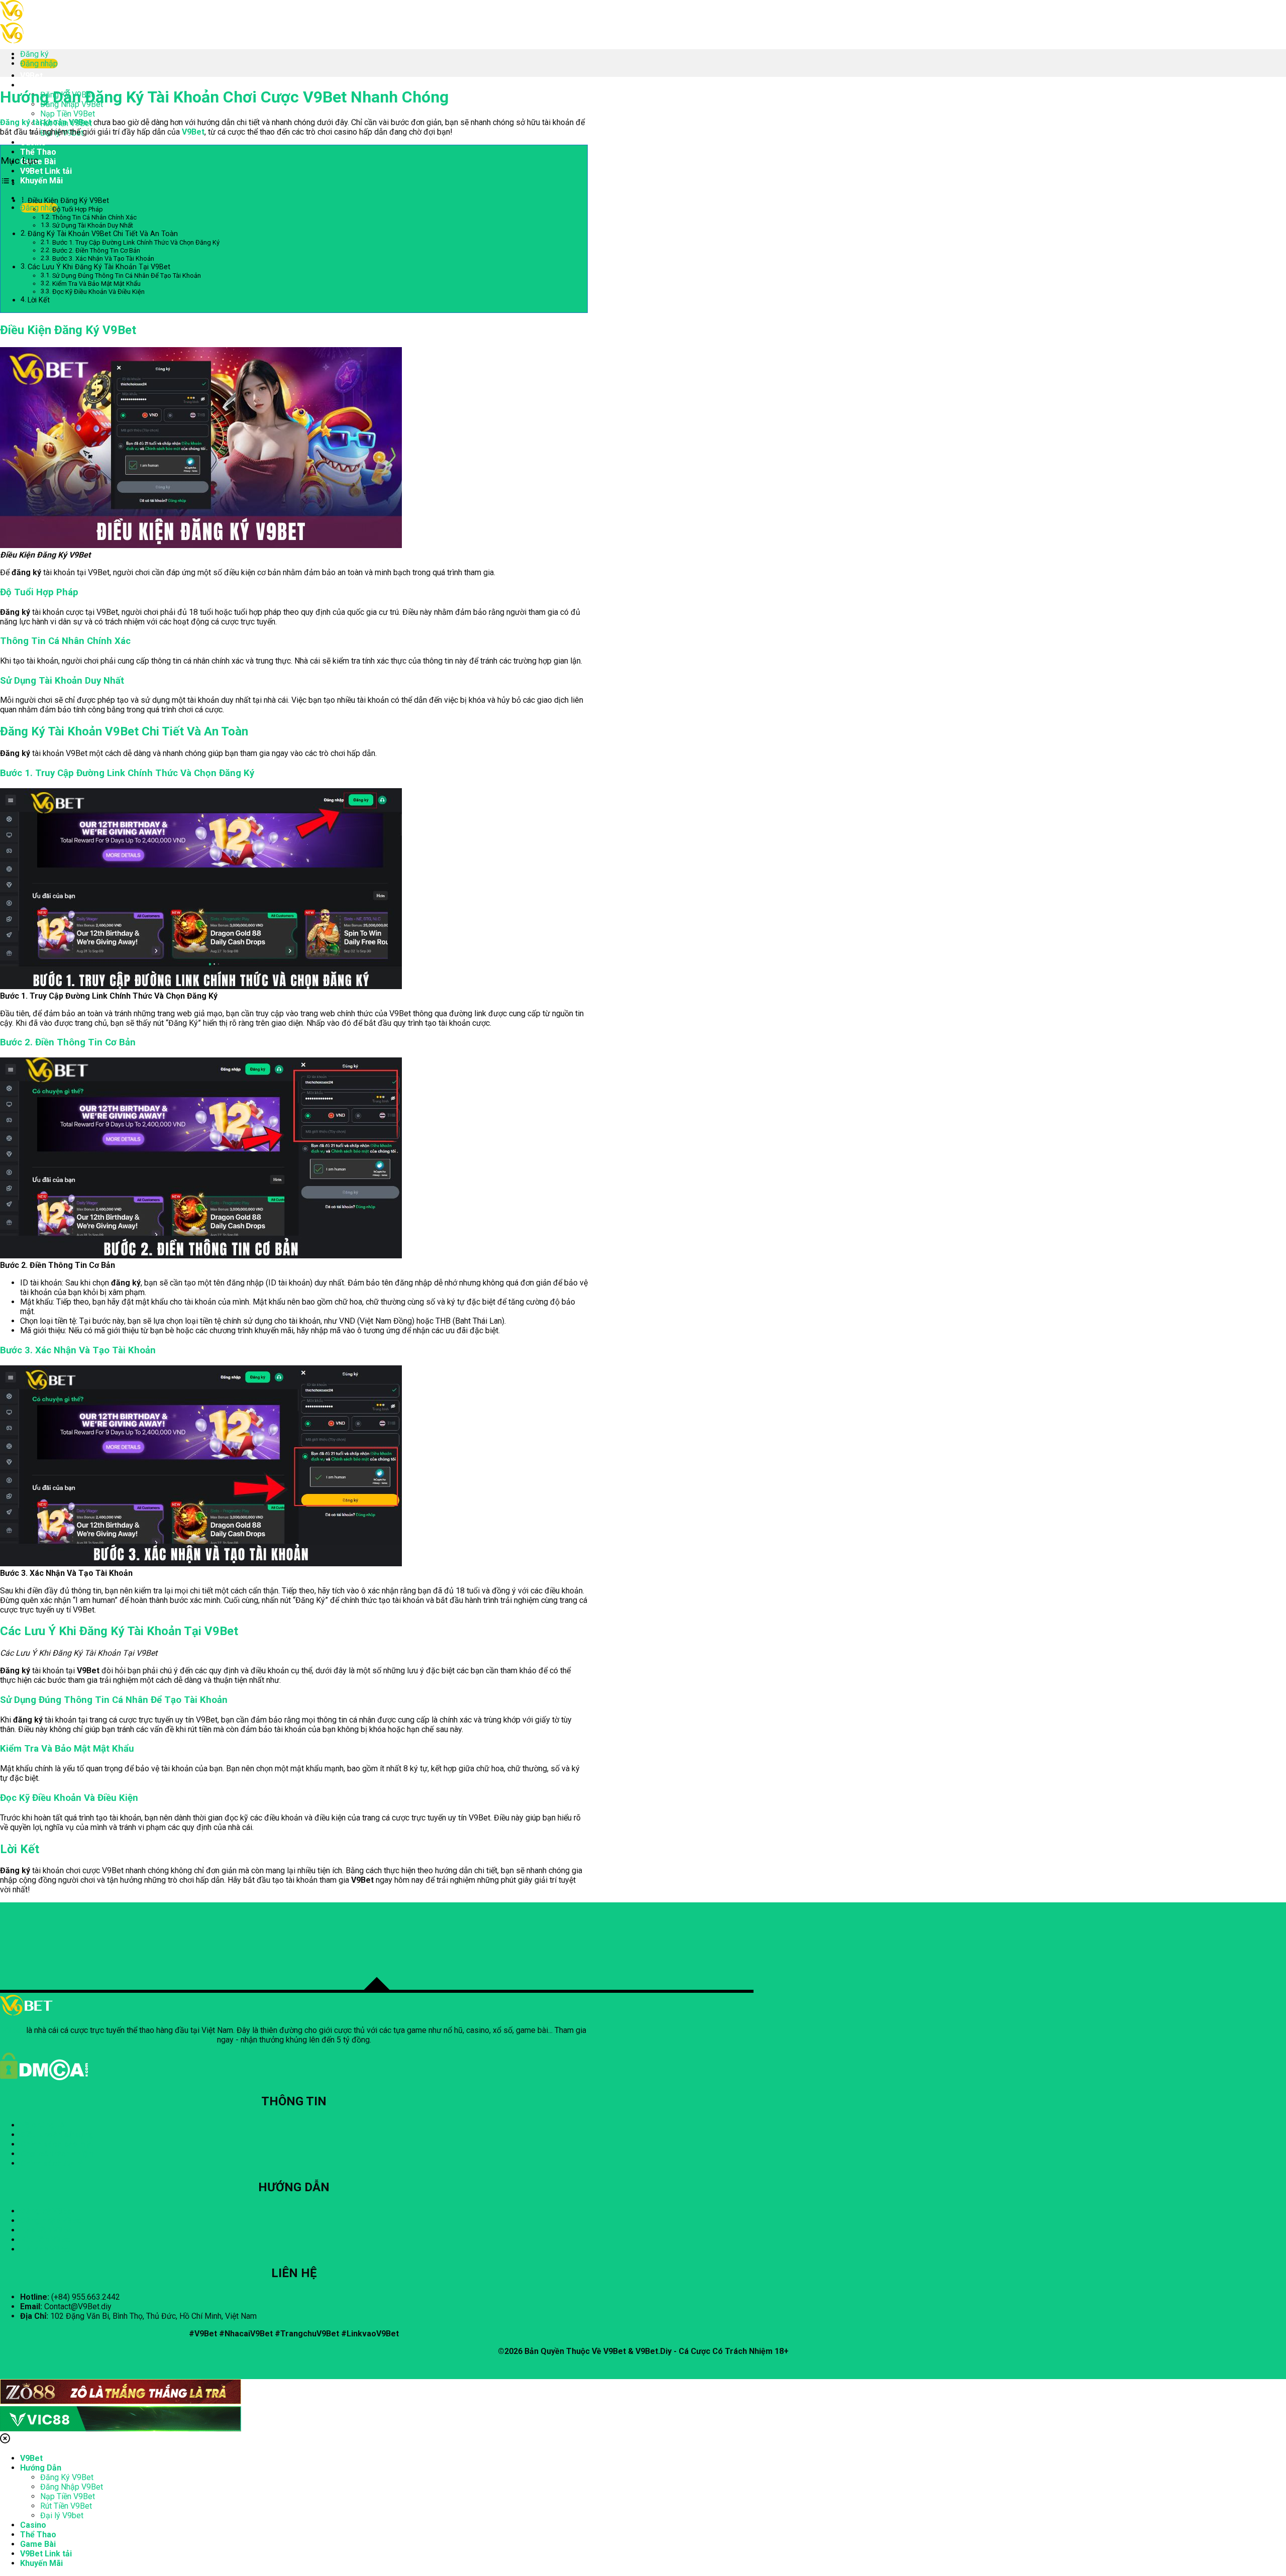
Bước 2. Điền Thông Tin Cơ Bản (96, 250)
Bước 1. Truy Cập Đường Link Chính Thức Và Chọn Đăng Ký (136, 242)
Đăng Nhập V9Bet (72, 2487)
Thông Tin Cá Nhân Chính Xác (94, 217)
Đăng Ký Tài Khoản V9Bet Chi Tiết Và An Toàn (103, 234)
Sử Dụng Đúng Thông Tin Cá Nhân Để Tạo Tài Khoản (127, 276)
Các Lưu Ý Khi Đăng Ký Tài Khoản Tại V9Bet (99, 267)
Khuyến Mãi (41, 181)
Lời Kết (40, 300)
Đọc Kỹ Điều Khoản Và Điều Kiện (98, 292)
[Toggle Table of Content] (8, 183)
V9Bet (31, 76)
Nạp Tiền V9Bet (68, 114)
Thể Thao (38, 152)
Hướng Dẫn (41, 85)
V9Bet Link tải (46, 171)
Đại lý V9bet (62, 2515)
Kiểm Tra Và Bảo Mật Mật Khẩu (96, 284)
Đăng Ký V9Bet (67, 2477)
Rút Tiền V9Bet (66, 2506)
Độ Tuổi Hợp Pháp (78, 209)
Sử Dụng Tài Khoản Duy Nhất (93, 225)
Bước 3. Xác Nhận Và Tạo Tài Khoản (103, 258)
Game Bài (38, 2544)
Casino (33, 142)
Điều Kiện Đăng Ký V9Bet (68, 201)
